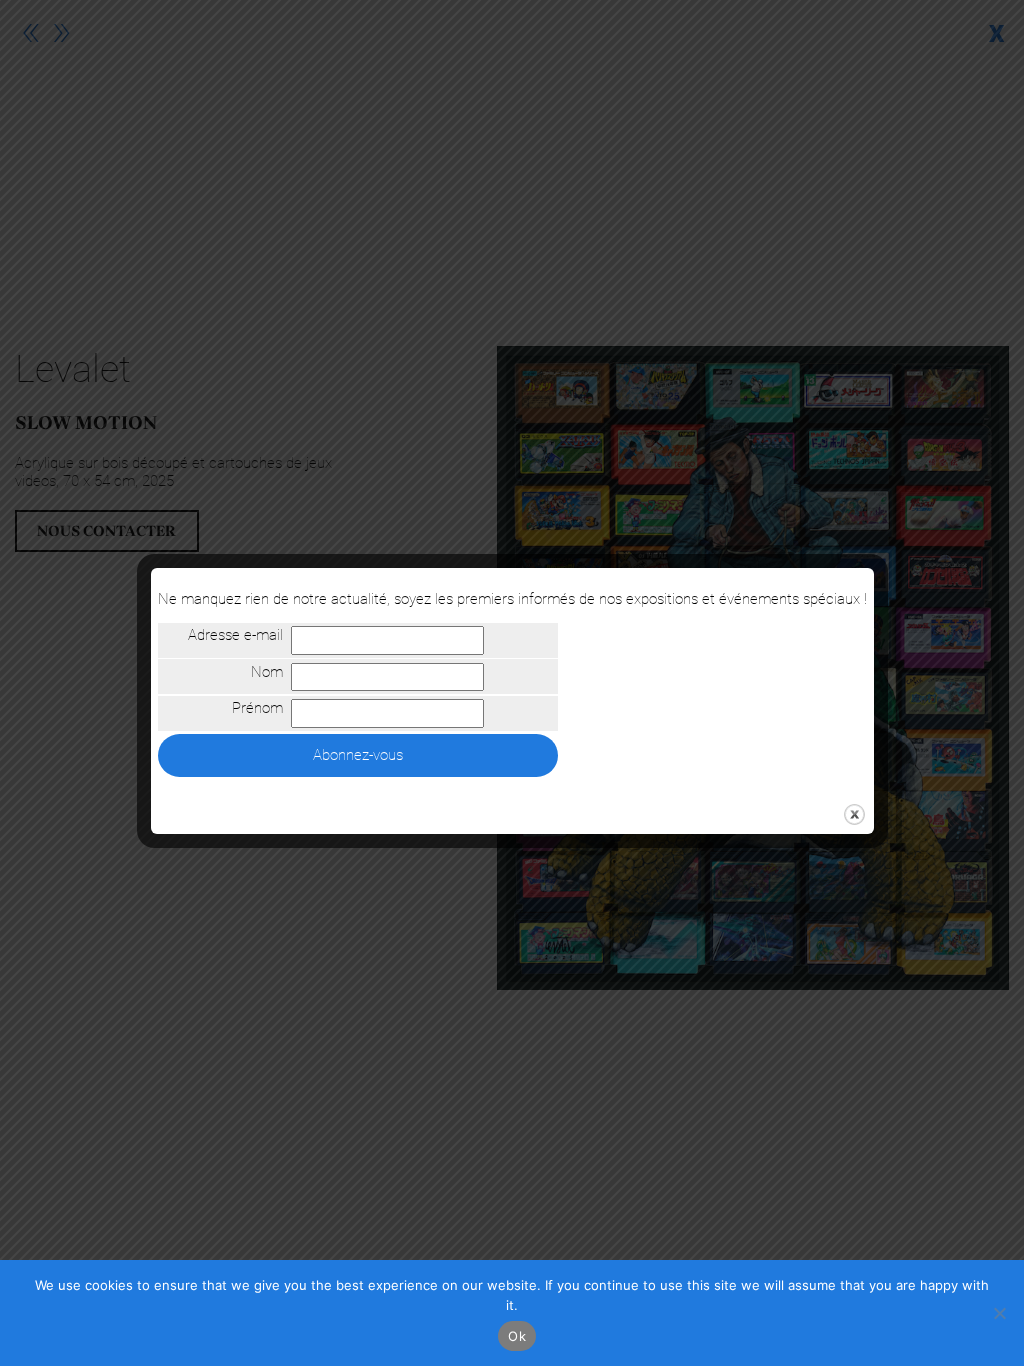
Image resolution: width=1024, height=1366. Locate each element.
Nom (266, 672)
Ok (517, 1336)
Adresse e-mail (235, 635)
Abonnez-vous (358, 755)
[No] (999, 1313)
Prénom (257, 708)
